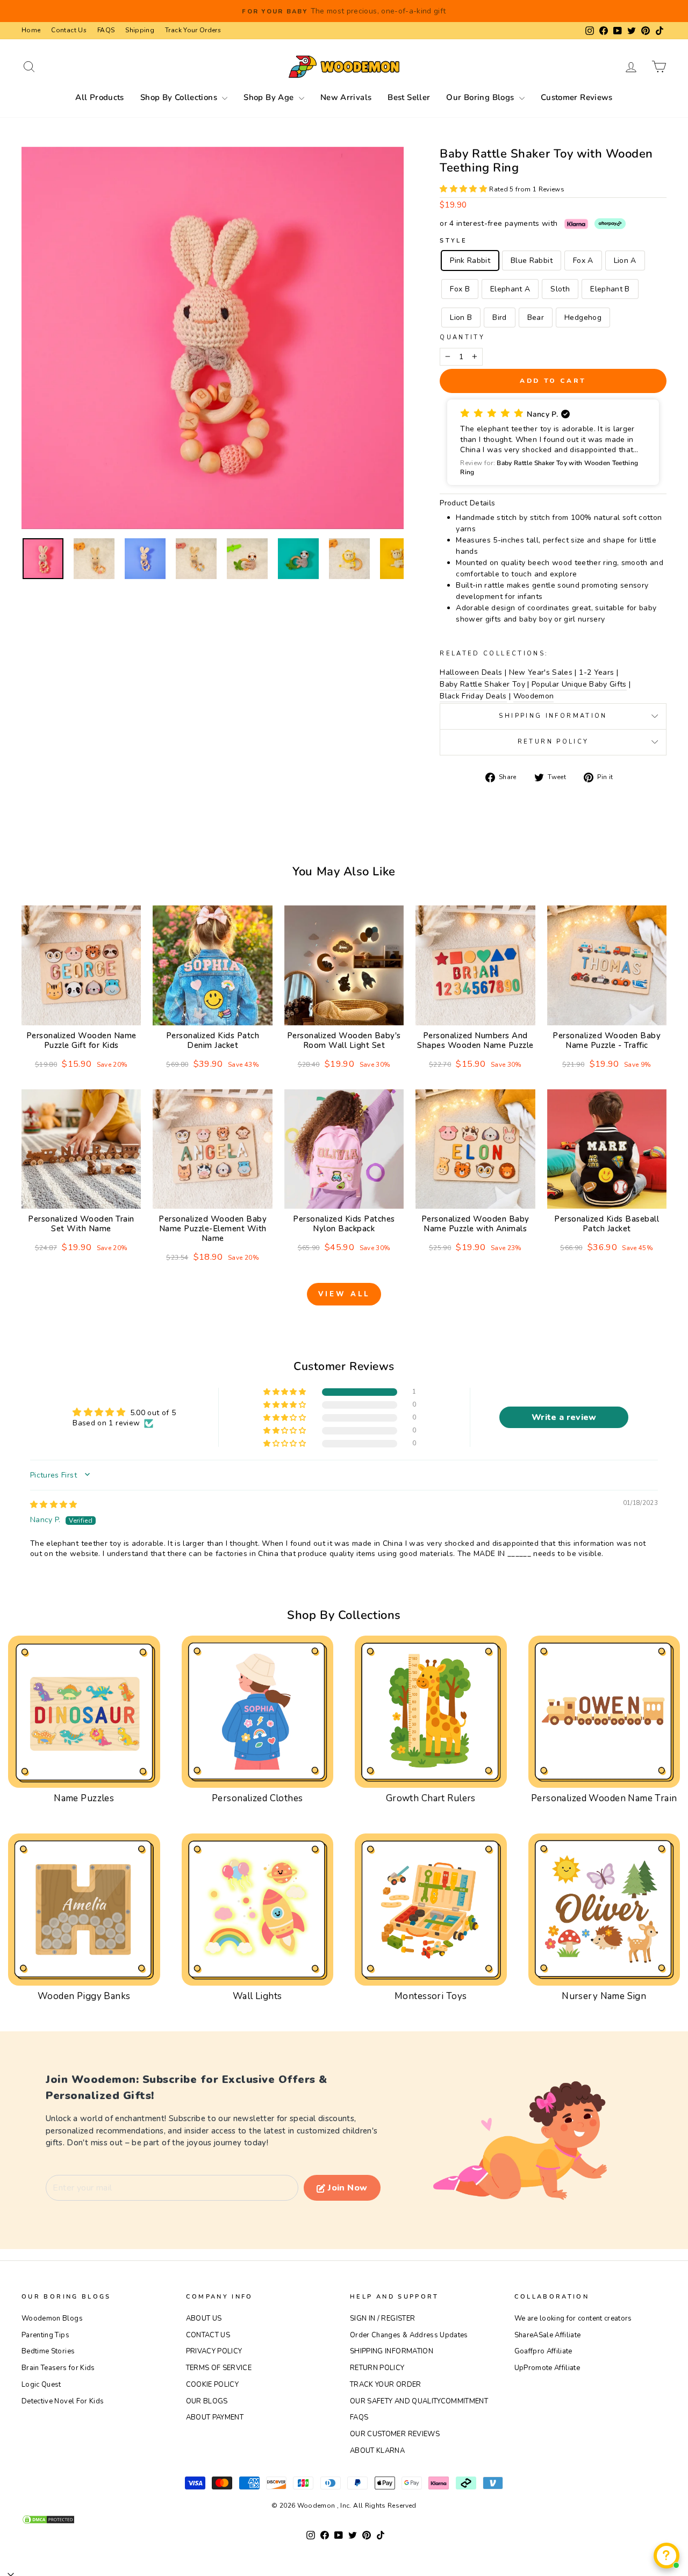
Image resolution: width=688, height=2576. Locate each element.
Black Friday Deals (473, 696)
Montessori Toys (431, 1996)
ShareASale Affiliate (548, 2335)
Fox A (583, 261)
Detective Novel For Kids (63, 2401)
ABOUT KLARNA (377, 2451)
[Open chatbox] (666, 2556)
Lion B (461, 317)
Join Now (347, 2188)
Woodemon (534, 696)
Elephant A (510, 289)
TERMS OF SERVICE (219, 2368)
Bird (499, 317)
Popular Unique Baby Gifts (579, 684)
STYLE (453, 241)
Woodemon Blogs (52, 2318)
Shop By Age (270, 97)
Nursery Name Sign (604, 1996)
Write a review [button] (564, 1417)
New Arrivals (346, 97)
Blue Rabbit (532, 261)
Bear (536, 317)
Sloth (560, 289)
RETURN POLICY (377, 2368)
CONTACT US (208, 2335)
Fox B (460, 289)
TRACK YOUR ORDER (386, 2385)
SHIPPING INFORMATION (392, 2351)
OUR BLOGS (207, 2401)
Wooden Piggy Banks (84, 1996)
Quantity (462, 337)
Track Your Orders (193, 30)
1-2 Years (596, 672)
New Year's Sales (541, 672)
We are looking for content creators (573, 2318)
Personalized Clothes (257, 1798)
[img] (54, 1505)
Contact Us (69, 30)
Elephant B (610, 289)
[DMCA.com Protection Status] (344, 2520)
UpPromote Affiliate (547, 2368)
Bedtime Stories (48, 2351)
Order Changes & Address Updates (409, 2335)
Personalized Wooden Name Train (604, 1798)
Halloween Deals (471, 672)
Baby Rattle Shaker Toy (482, 684)
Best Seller (409, 97)
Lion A (625, 261)
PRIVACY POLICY (214, 2351)
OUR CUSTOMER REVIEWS (395, 2434)
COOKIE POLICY (213, 2385)
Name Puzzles (84, 1798)
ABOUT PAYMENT (215, 2417)
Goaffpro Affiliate (543, 2351)
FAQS (106, 30)
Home (31, 30)
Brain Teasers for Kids (58, 2368)
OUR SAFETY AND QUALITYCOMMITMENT (419, 2401)
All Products (100, 97)
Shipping (140, 30)
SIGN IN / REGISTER (382, 2318)
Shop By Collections (180, 97)
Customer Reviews (577, 97)
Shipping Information (553, 716)
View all (344, 1294)
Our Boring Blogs (481, 97)
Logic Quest (41, 2385)
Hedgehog (583, 317)
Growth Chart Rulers (431, 1798)
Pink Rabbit (470, 261)
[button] (464, 189)
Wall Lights (257, 1996)
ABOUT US (204, 2318)
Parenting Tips (45, 2335)
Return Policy (553, 742)
